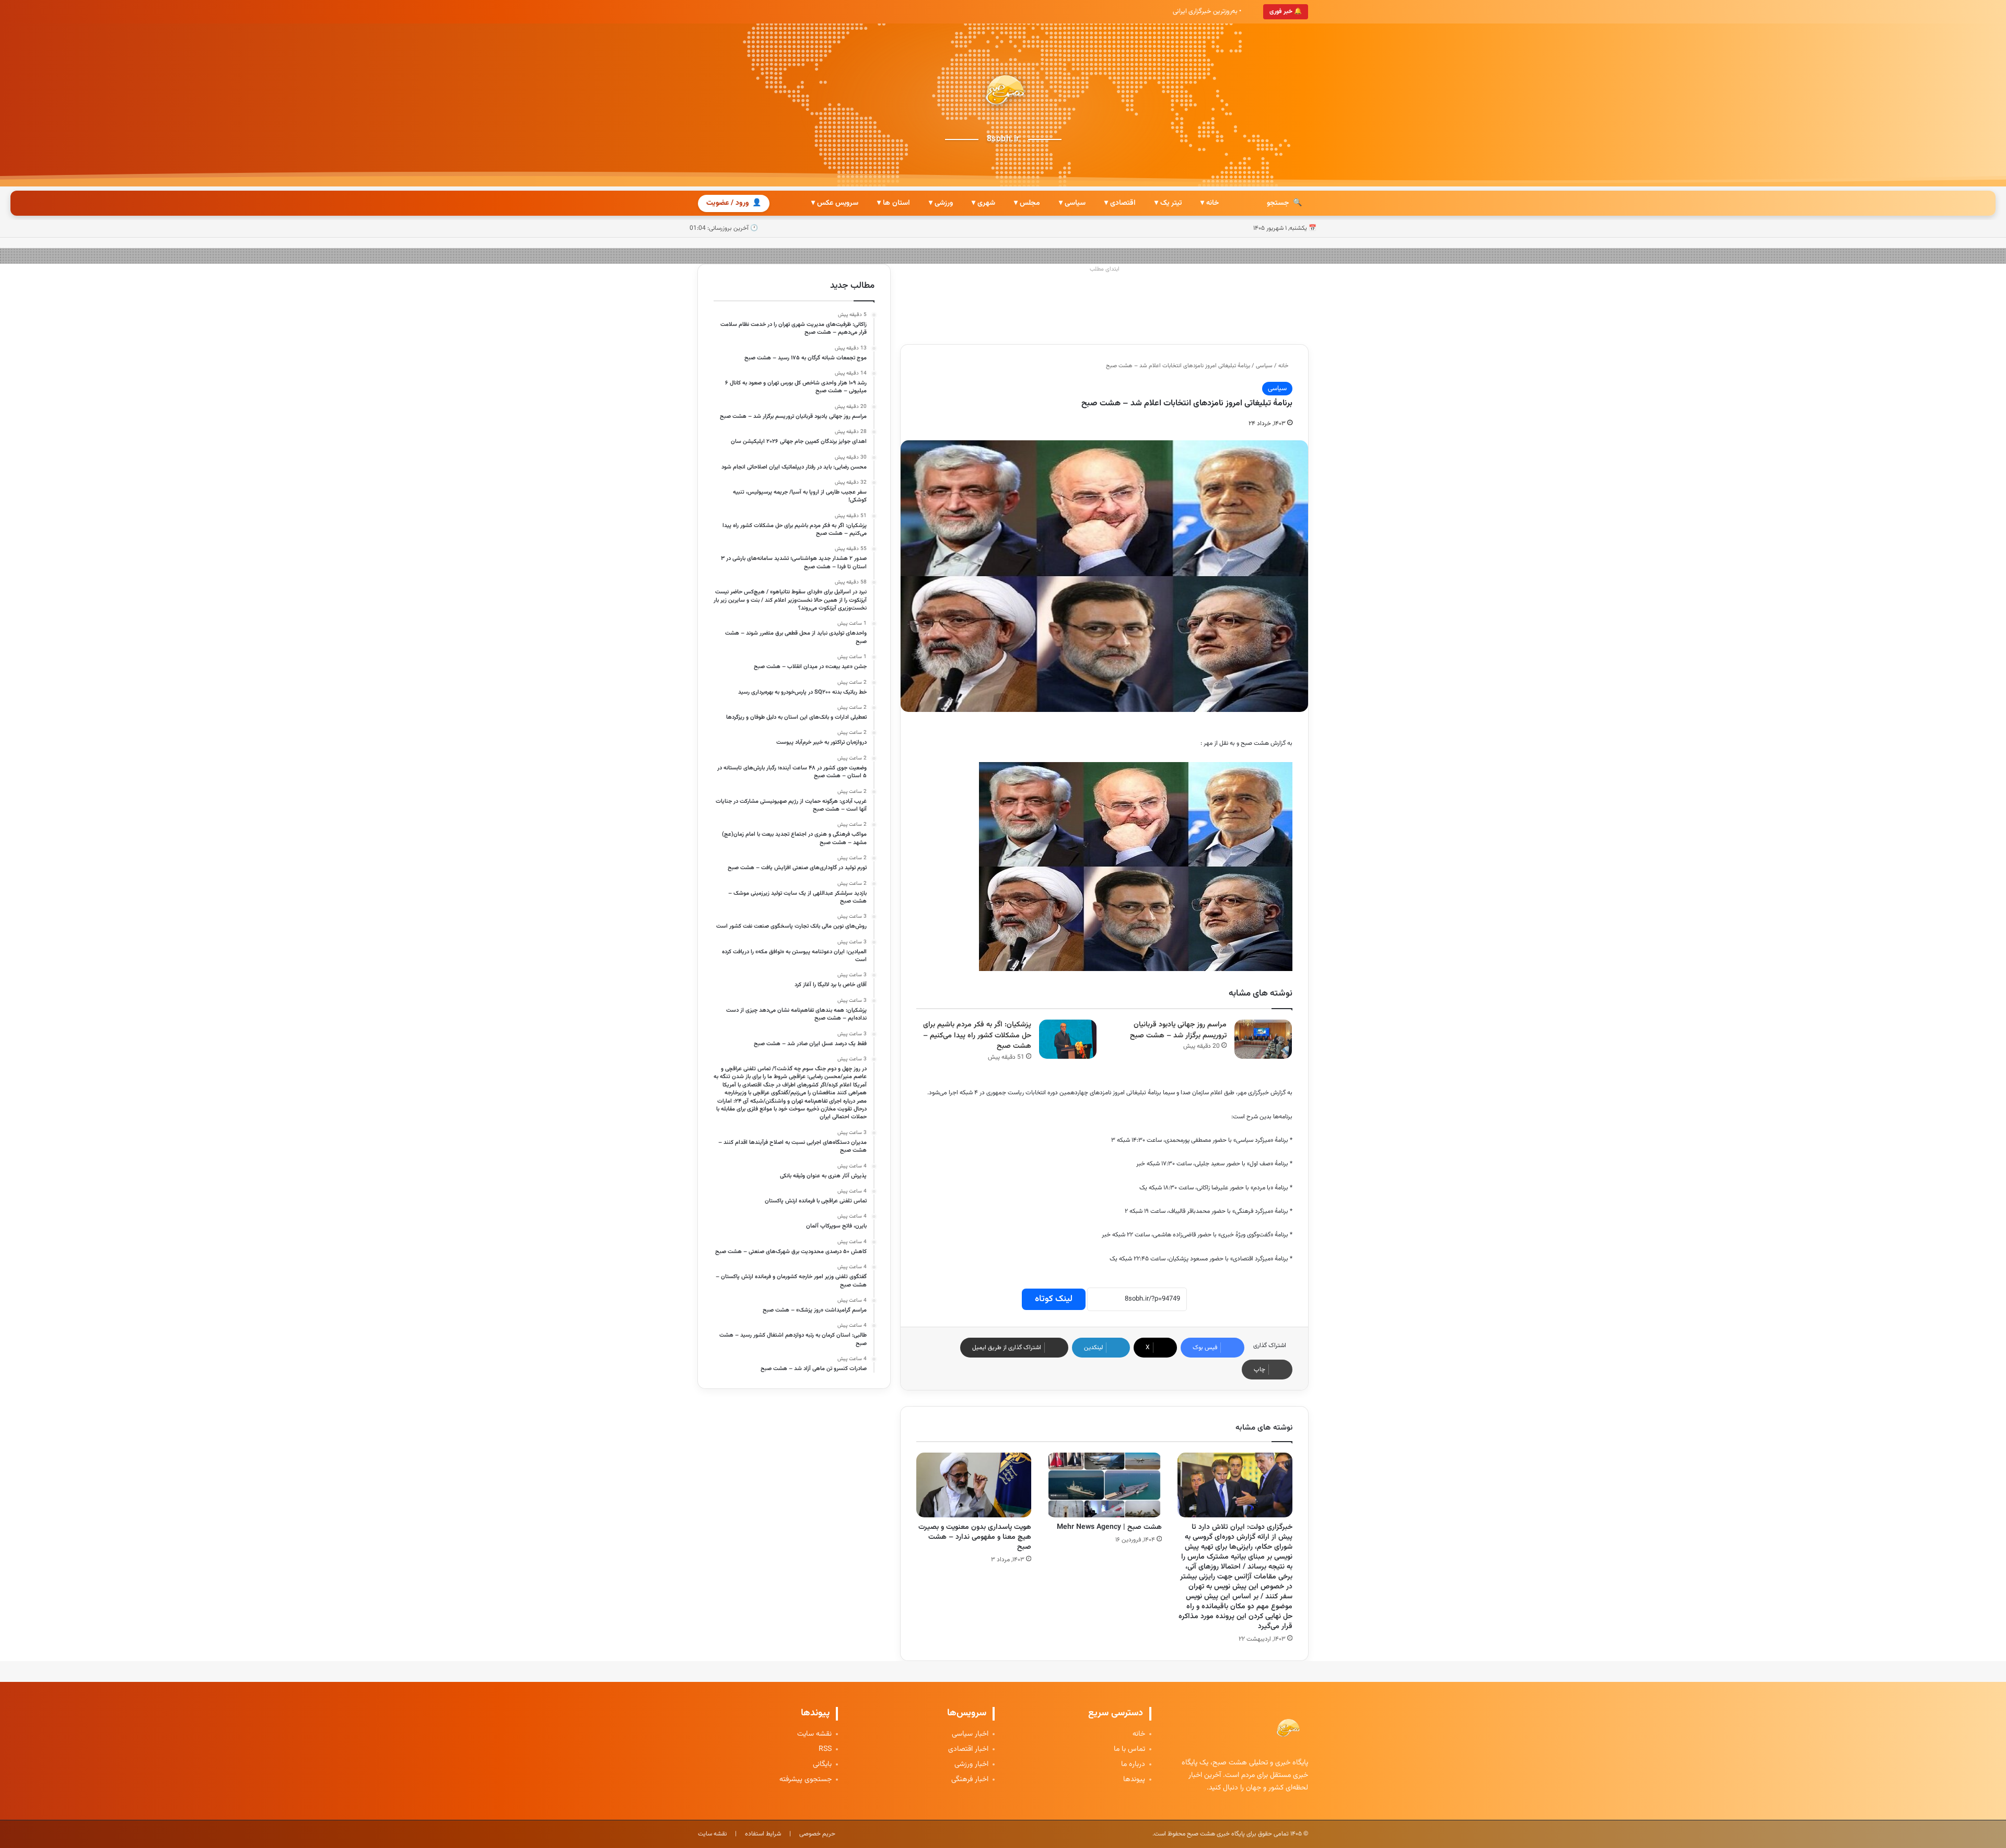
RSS (825, 1750)
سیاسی (1264, 366)
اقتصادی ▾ (1120, 203)
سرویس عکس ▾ (835, 203)
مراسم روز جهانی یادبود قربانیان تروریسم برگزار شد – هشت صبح (1178, 1030)
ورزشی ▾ (941, 203)
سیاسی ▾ (1072, 203)
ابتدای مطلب (1105, 269)
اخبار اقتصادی (968, 1750)
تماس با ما (1129, 1750)
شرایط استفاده (763, 1834)
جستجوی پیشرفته (806, 1780)
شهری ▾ (983, 203)
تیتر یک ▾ (1168, 203)
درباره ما (1133, 1765)
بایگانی (822, 1765)
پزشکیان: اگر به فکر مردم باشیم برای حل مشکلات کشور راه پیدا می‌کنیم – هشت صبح (977, 1036)
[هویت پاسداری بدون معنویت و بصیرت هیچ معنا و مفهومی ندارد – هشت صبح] (974, 1485)
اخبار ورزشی (971, 1765)
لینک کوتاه (1054, 1299)
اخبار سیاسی (970, 1734)
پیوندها (1134, 1780)
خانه (1284, 366)
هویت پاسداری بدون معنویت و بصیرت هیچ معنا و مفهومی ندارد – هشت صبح (975, 1537)
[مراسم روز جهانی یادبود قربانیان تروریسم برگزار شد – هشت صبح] (1263, 1039)
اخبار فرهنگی (970, 1780)
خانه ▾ (1210, 203)
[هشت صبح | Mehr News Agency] (1104, 1485)
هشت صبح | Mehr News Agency (1109, 1527)
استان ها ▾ (894, 203)
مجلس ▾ (1027, 203)
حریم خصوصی (817, 1834)
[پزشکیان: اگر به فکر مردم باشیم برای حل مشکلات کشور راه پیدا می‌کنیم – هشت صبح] (1068, 1039)
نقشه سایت (814, 1734)
